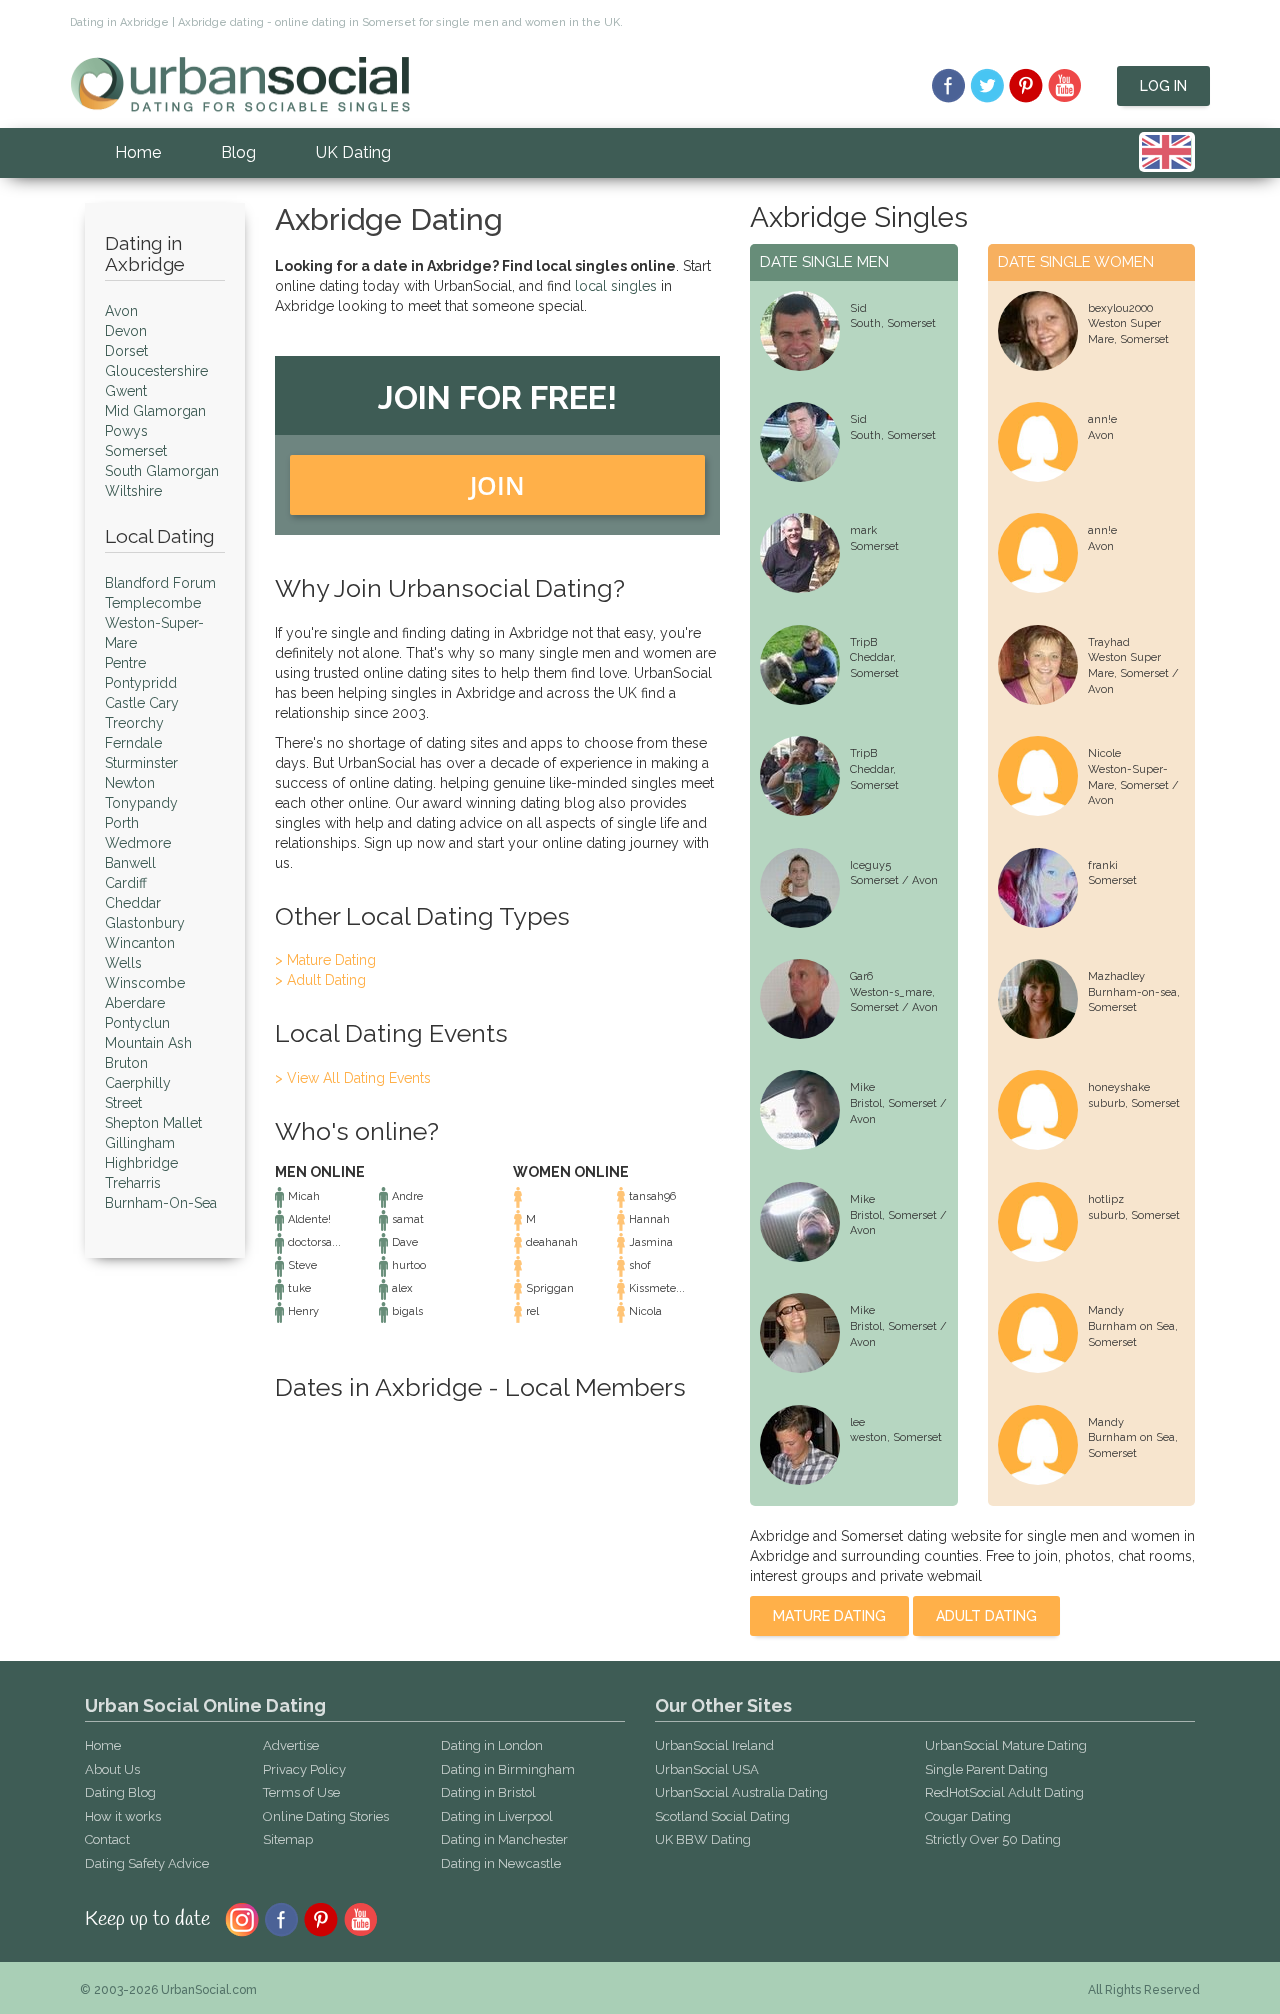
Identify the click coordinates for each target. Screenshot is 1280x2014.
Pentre (125, 663)
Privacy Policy (304, 1769)
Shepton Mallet (153, 1123)
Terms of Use (301, 1792)
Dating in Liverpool (497, 1816)
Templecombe (153, 603)
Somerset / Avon (894, 880)
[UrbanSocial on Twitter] (987, 86)
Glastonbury (145, 923)
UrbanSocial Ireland (714, 1745)
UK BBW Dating (703, 1839)
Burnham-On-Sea (161, 1203)
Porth (122, 823)
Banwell (130, 863)
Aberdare (135, 1003)
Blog (238, 152)
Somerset (136, 451)
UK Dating (353, 152)
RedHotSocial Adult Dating (1004, 1792)
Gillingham (140, 1143)
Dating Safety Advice (147, 1863)
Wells (123, 963)
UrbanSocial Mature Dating (1006, 1745)
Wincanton (140, 943)
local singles (616, 286)
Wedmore (138, 843)
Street (123, 1103)
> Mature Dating (325, 960)
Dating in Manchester (504, 1839)
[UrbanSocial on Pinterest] (1026, 86)
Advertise (291, 1745)
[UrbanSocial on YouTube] (1065, 86)
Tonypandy (141, 803)
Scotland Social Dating (722, 1816)
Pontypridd (141, 683)
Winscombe (145, 983)
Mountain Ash (148, 1043)
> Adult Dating (320, 980)
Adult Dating (986, 1616)
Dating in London (492, 1745)
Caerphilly (138, 1083)
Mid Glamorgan (155, 411)
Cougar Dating (968, 1816)
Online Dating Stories (326, 1816)
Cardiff (126, 883)
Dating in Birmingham (508, 1769)
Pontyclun (137, 1023)
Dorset (126, 351)
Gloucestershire (156, 371)
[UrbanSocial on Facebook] (948, 86)
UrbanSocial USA (707, 1769)
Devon (126, 331)
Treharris (133, 1183)
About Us (112, 1769)
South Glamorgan (162, 471)
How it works (123, 1816)
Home (138, 152)
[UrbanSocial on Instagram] (242, 1918)
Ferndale (133, 743)
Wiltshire (133, 491)
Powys (126, 431)
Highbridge (141, 1163)
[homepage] (240, 83)
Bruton (126, 1063)
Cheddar (133, 903)
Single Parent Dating (986, 1769)
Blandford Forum (160, 583)
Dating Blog (120, 1792)
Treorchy (134, 723)
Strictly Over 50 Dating (993, 1839)
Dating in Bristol (488, 1792)
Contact (107, 1839)
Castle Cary (142, 703)
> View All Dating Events (353, 1078)
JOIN (497, 485)
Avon (121, 311)
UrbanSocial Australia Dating (741, 1792)
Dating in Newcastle (501, 1863)
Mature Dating (829, 1616)
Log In (1163, 86)
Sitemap (288, 1839)
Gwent (126, 391)
